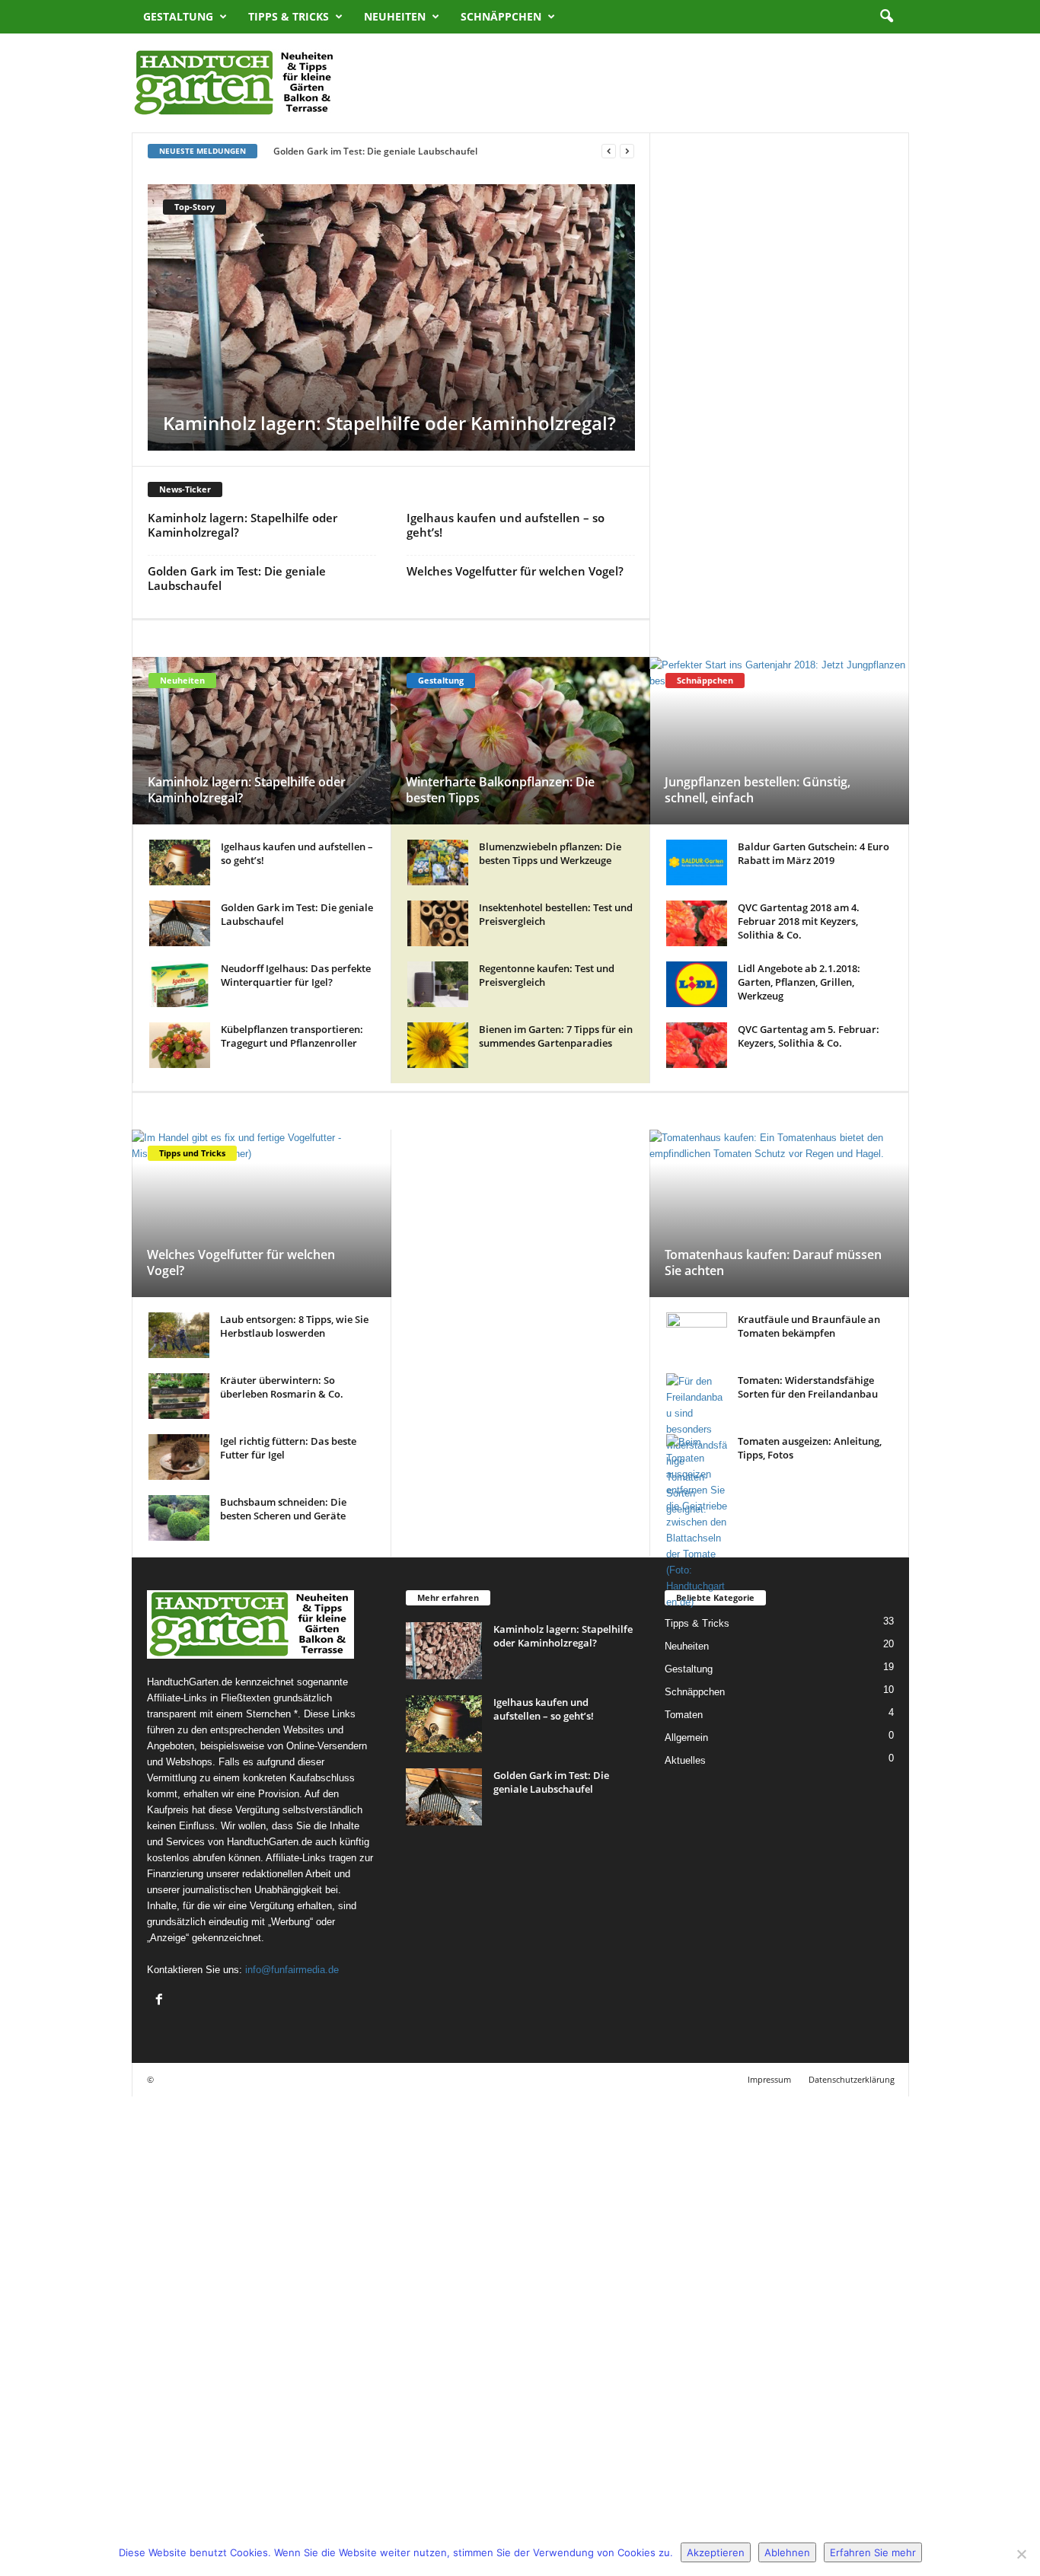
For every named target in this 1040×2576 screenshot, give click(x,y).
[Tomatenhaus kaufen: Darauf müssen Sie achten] (779, 1213)
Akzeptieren (716, 2552)
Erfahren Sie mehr (873, 2552)
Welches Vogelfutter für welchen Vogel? (360, 151)
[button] (886, 17)
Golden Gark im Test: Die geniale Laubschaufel (237, 578)
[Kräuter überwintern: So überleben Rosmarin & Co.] (179, 1396)
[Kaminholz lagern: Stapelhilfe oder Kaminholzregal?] (262, 741)
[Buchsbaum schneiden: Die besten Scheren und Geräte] (179, 1518)
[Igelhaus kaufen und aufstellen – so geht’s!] (458, 398)
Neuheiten (395, 16)
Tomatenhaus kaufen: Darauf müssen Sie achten (773, 1262)
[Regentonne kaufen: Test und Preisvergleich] (438, 984)
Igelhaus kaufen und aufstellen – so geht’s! (415, 423)
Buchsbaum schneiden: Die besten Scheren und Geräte (283, 1509)
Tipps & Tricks (289, 16)
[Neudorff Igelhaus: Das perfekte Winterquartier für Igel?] (180, 984)
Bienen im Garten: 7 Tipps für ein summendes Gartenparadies (556, 1036)
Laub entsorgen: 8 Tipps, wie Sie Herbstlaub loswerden (294, 1326)
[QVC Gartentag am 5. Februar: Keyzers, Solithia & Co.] (697, 1045)
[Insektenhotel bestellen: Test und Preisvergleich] (438, 923)
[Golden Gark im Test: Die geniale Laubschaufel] (180, 923)
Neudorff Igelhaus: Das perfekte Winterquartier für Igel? (296, 975)
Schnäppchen (501, 16)
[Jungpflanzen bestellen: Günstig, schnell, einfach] (779, 741)
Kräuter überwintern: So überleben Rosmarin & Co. (282, 1387)
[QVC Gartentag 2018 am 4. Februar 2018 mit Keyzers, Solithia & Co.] (697, 923)
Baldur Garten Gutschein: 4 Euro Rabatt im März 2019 (813, 853)
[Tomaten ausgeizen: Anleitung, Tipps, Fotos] (697, 2005)
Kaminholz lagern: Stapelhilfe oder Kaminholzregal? (242, 525)
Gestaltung (178, 16)
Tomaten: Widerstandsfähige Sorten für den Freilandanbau (808, 1387)
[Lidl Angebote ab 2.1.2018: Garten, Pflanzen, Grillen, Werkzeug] (697, 984)
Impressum (769, 2079)
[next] (627, 151)
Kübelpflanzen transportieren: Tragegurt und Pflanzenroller (292, 1036)
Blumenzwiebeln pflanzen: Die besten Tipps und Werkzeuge (550, 853)
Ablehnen (787, 2552)
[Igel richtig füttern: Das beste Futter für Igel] (179, 1457)
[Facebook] (161, 2001)
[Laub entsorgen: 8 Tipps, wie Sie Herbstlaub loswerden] (179, 1335)
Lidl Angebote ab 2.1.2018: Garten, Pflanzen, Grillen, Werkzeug (799, 982)
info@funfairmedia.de (292, 1970)
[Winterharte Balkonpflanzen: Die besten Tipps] (520, 741)
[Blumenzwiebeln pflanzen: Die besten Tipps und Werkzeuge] (438, 862)
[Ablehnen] (1021, 2554)
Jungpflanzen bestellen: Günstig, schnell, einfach (758, 790)
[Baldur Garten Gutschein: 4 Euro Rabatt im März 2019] (697, 862)
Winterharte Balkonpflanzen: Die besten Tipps (500, 790)
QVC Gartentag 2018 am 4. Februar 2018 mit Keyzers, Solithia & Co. (799, 921)
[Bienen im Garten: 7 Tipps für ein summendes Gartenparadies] (438, 1045)
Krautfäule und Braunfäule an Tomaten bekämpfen (809, 1326)
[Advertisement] (632, 83)
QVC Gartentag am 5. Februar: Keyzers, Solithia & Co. (809, 1036)
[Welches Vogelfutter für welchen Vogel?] (262, 1213)
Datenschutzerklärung (852, 2079)
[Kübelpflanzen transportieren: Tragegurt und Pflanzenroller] (180, 1045)
